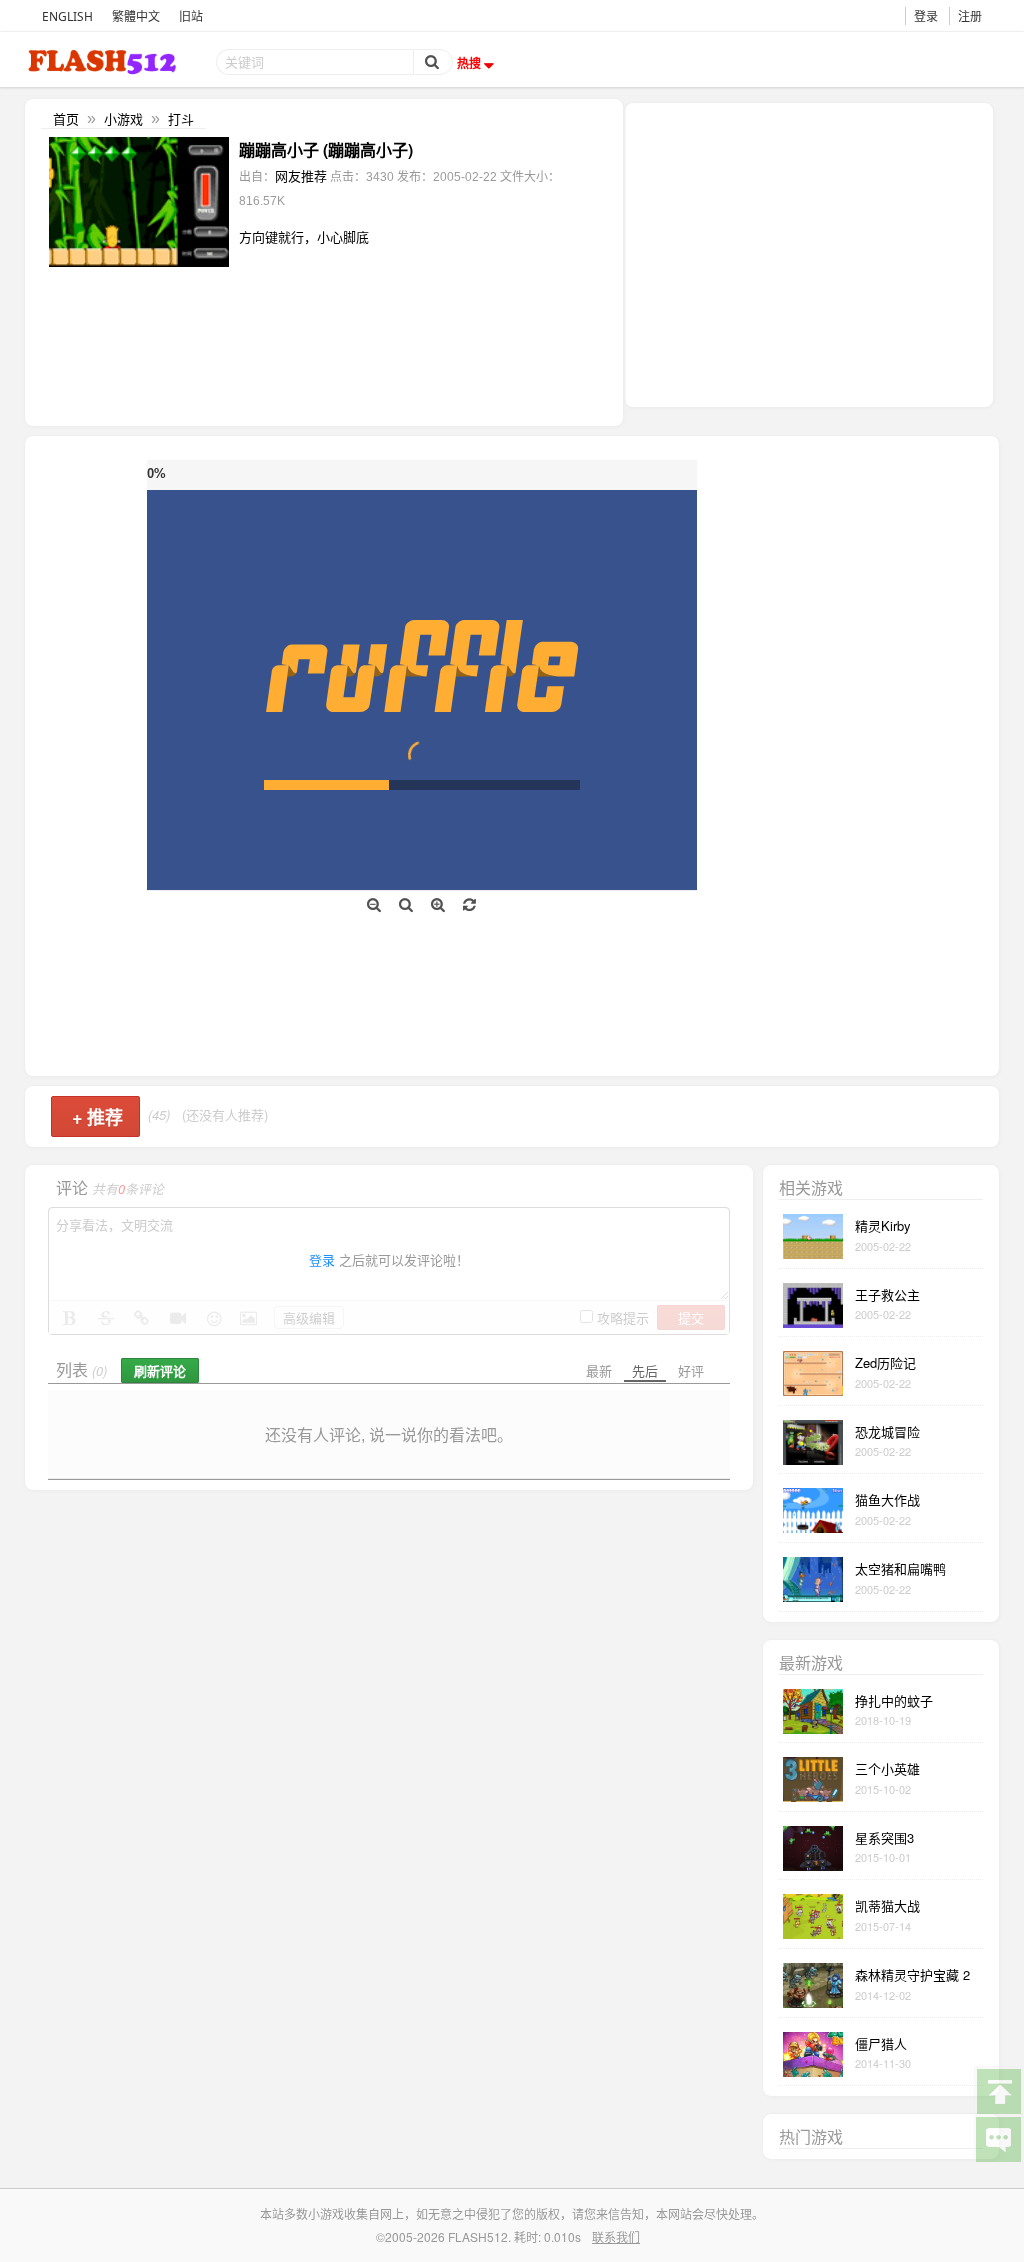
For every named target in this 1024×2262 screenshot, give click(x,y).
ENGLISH (67, 16)
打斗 (181, 118)
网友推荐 (301, 175)
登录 (926, 16)
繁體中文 (136, 16)
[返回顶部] (998, 2090)
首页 (66, 118)
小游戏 (123, 118)
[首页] (104, 61)
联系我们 (616, 2236)
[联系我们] (998, 2138)
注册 (970, 16)
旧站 (191, 16)
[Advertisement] (809, 253)
